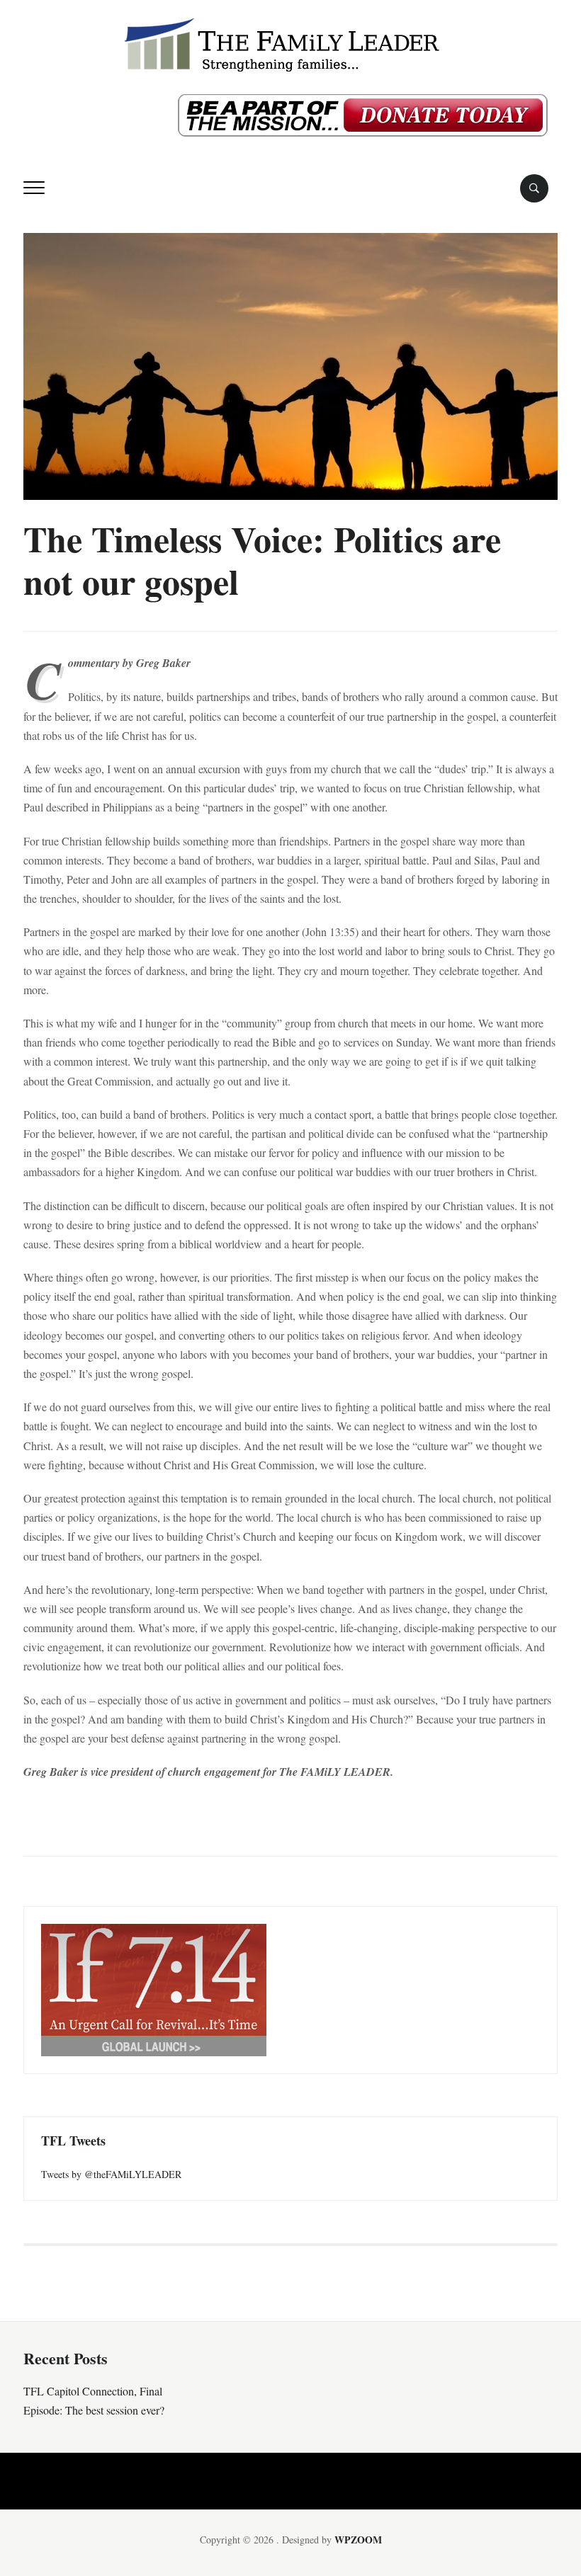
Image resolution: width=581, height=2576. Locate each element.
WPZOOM (358, 2540)
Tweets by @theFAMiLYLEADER (111, 2174)
